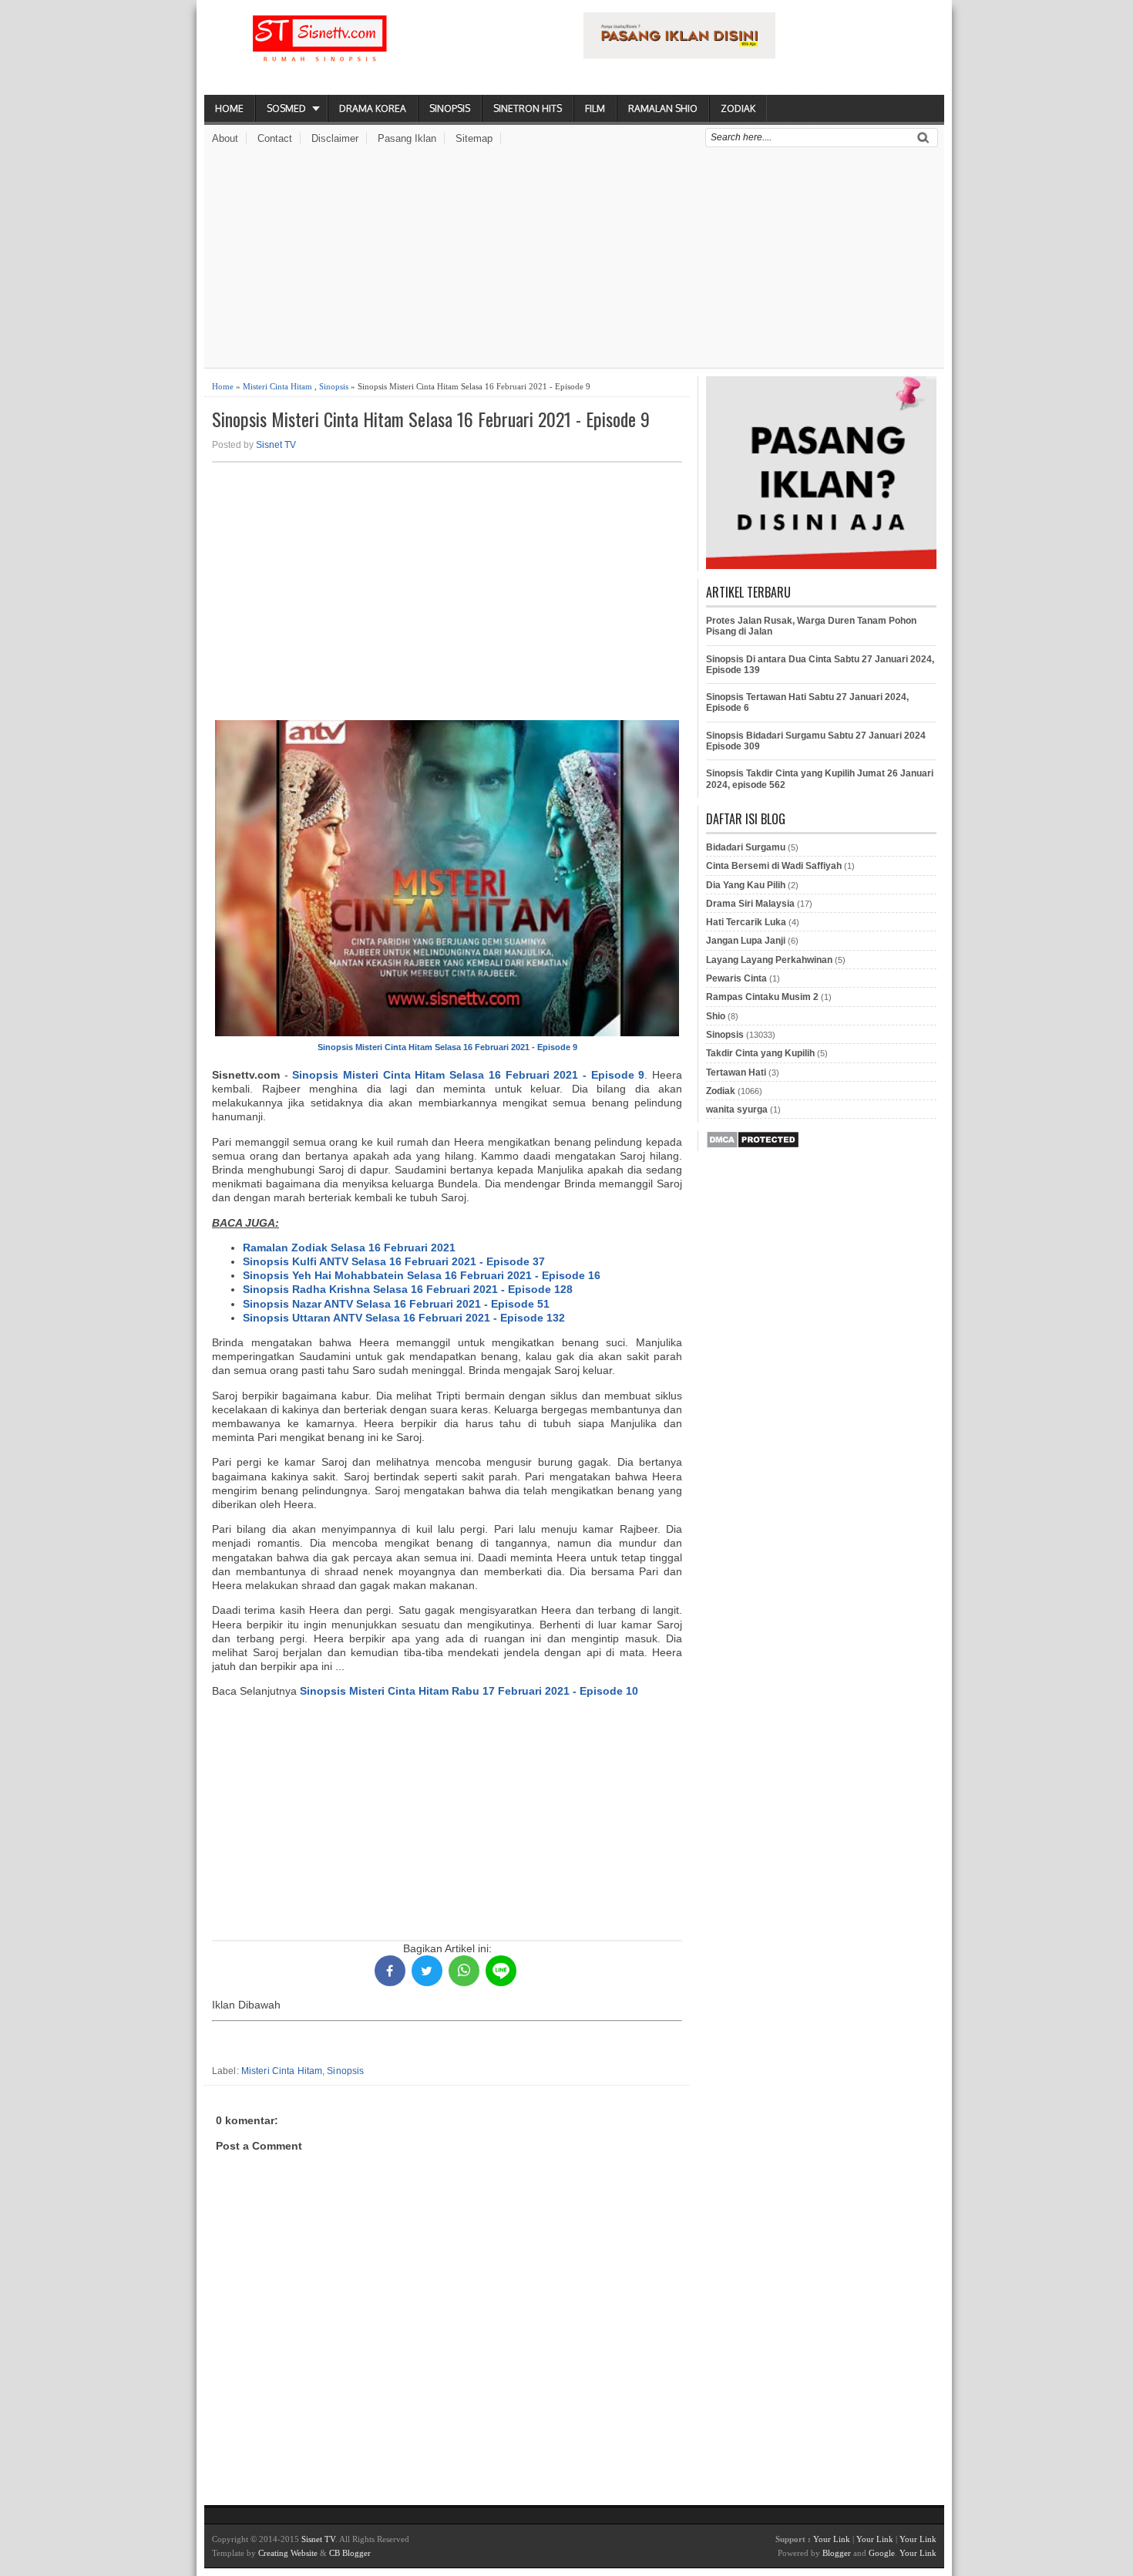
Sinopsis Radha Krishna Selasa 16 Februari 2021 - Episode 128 (408, 1289)
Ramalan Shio (663, 108)
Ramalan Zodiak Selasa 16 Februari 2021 (349, 1248)
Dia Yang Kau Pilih (746, 885)
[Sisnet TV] (320, 51)
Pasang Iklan (407, 138)
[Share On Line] (501, 1971)
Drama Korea (373, 108)
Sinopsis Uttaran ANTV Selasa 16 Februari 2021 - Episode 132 (404, 1318)
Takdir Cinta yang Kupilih (760, 1053)
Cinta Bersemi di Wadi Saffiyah (774, 866)
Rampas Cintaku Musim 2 (762, 997)
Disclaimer (335, 138)
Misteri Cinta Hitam (277, 386)
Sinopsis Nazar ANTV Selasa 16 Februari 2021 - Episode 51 (396, 1304)
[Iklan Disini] (679, 55)
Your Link (832, 2539)
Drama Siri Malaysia (750, 904)
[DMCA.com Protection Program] (753, 1146)
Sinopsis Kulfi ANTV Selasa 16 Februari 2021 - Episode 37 (394, 1261)
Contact (275, 138)
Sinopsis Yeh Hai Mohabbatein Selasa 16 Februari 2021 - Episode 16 (422, 1275)
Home (229, 108)
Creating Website (288, 2553)
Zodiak (738, 108)
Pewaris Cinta (736, 978)
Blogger (837, 2553)
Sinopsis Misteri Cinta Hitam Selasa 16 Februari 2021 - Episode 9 (431, 419)
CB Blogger (350, 2553)
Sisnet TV (276, 445)
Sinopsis (450, 108)
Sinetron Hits (528, 108)
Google (882, 2553)
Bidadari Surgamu (746, 847)
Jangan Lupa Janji (746, 941)
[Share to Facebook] (390, 1971)
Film (595, 108)
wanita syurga (737, 1110)
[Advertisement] (574, 260)
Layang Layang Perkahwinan (769, 960)
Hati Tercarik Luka (746, 922)
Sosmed (286, 108)
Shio (716, 1016)
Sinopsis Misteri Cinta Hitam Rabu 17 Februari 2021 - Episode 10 (469, 1691)
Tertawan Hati (736, 1072)
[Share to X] (427, 1971)
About (225, 138)
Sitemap (474, 138)
